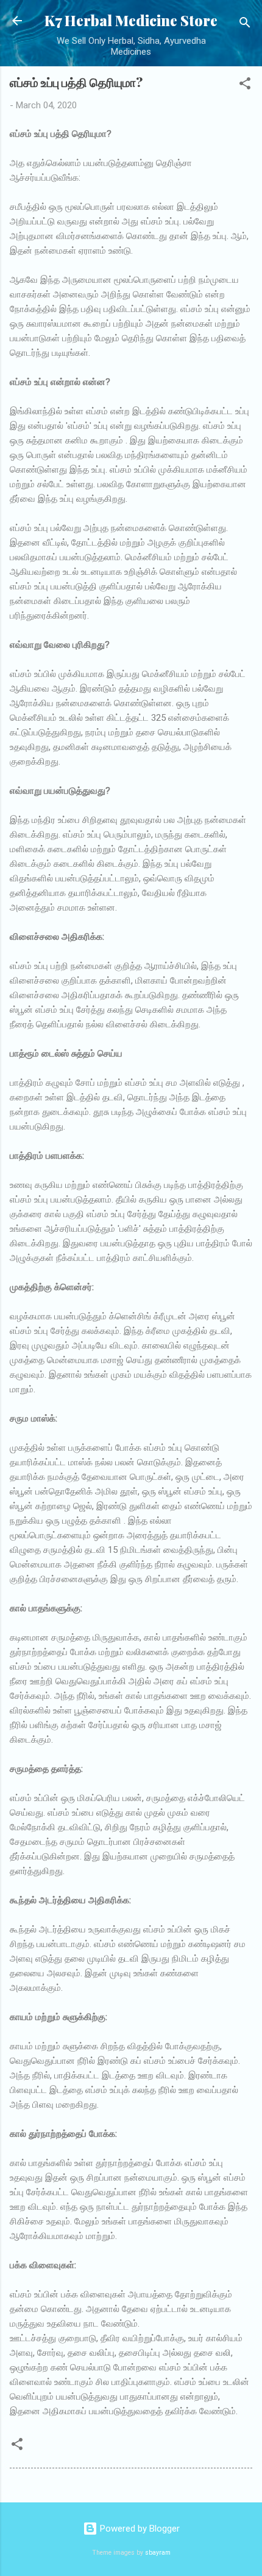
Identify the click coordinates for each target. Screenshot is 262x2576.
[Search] (245, 25)
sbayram (158, 2553)
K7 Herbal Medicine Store (131, 20)
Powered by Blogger (139, 2529)
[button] (245, 85)
